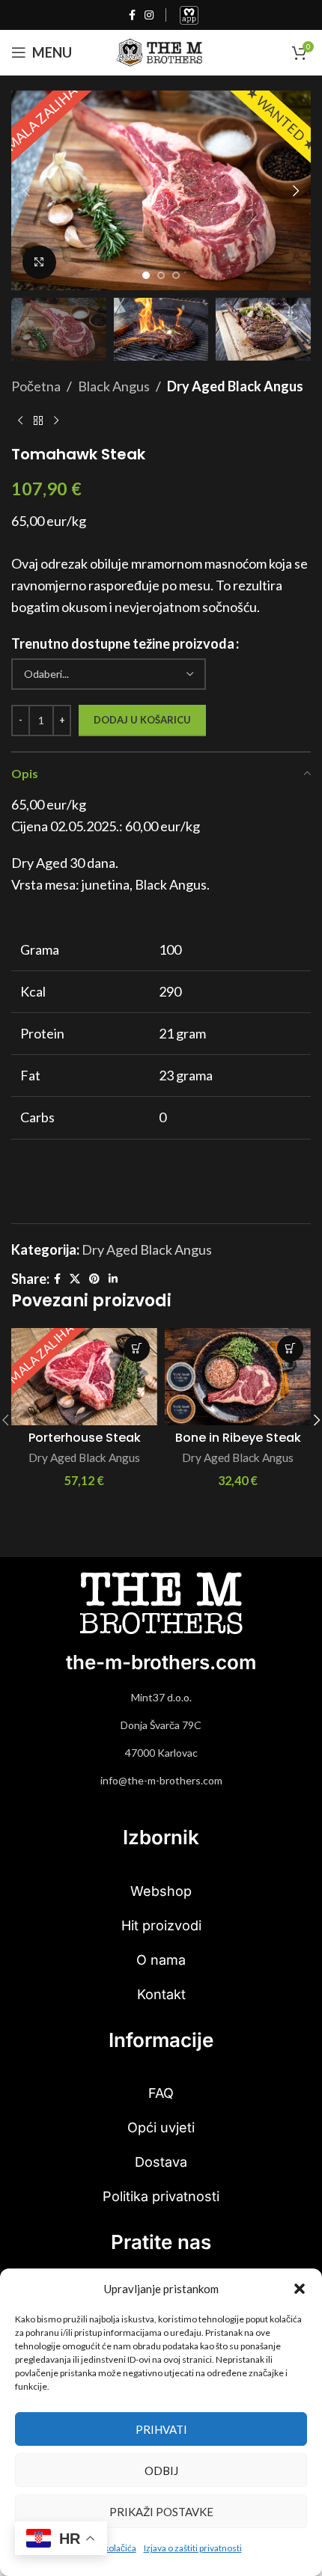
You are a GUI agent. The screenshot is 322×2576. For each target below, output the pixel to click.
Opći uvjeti (161, 2127)
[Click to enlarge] (39, 262)
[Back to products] (38, 421)
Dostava (161, 2162)
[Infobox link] (189, 15)
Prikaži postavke (161, 2512)
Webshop (161, 1891)
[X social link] (75, 1279)
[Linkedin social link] (113, 1279)
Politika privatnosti (161, 2196)
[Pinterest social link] (94, 1279)
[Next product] (56, 421)
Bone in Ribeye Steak (238, 1438)
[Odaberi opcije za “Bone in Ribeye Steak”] (290, 1349)
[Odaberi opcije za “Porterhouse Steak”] (137, 1349)
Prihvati (161, 2429)
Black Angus (114, 386)
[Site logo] (161, 51)
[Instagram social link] (149, 15)
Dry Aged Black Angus (235, 386)
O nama (161, 1960)
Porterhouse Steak (85, 1438)
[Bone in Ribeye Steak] (238, 1377)
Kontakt (161, 1994)
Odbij (161, 2471)
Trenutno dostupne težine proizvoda (123, 643)
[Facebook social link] (132, 15)
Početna (36, 386)
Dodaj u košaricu (142, 720)
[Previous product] (20, 421)
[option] (146, 275)
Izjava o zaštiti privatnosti (193, 2548)
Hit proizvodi (161, 1925)
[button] (300, 2289)
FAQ (161, 2093)
